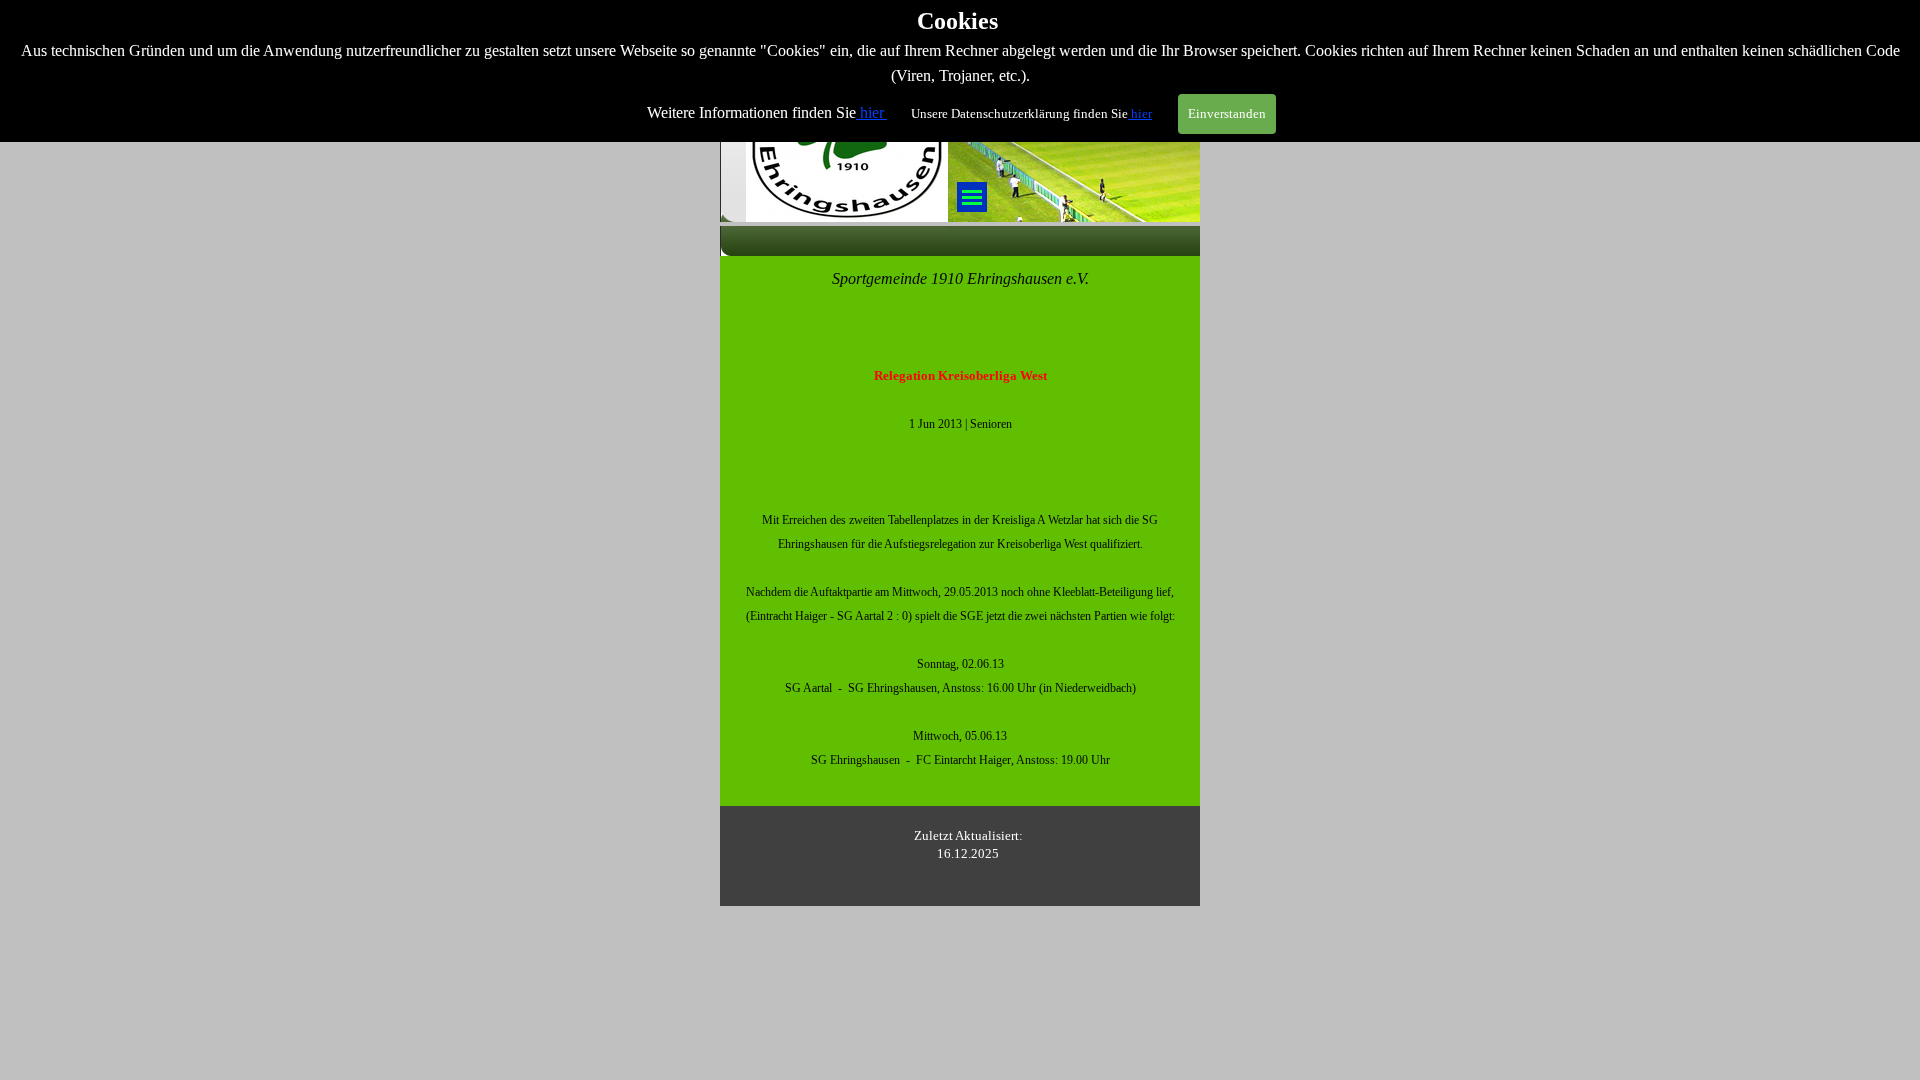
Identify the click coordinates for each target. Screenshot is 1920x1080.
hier (872, 112)
